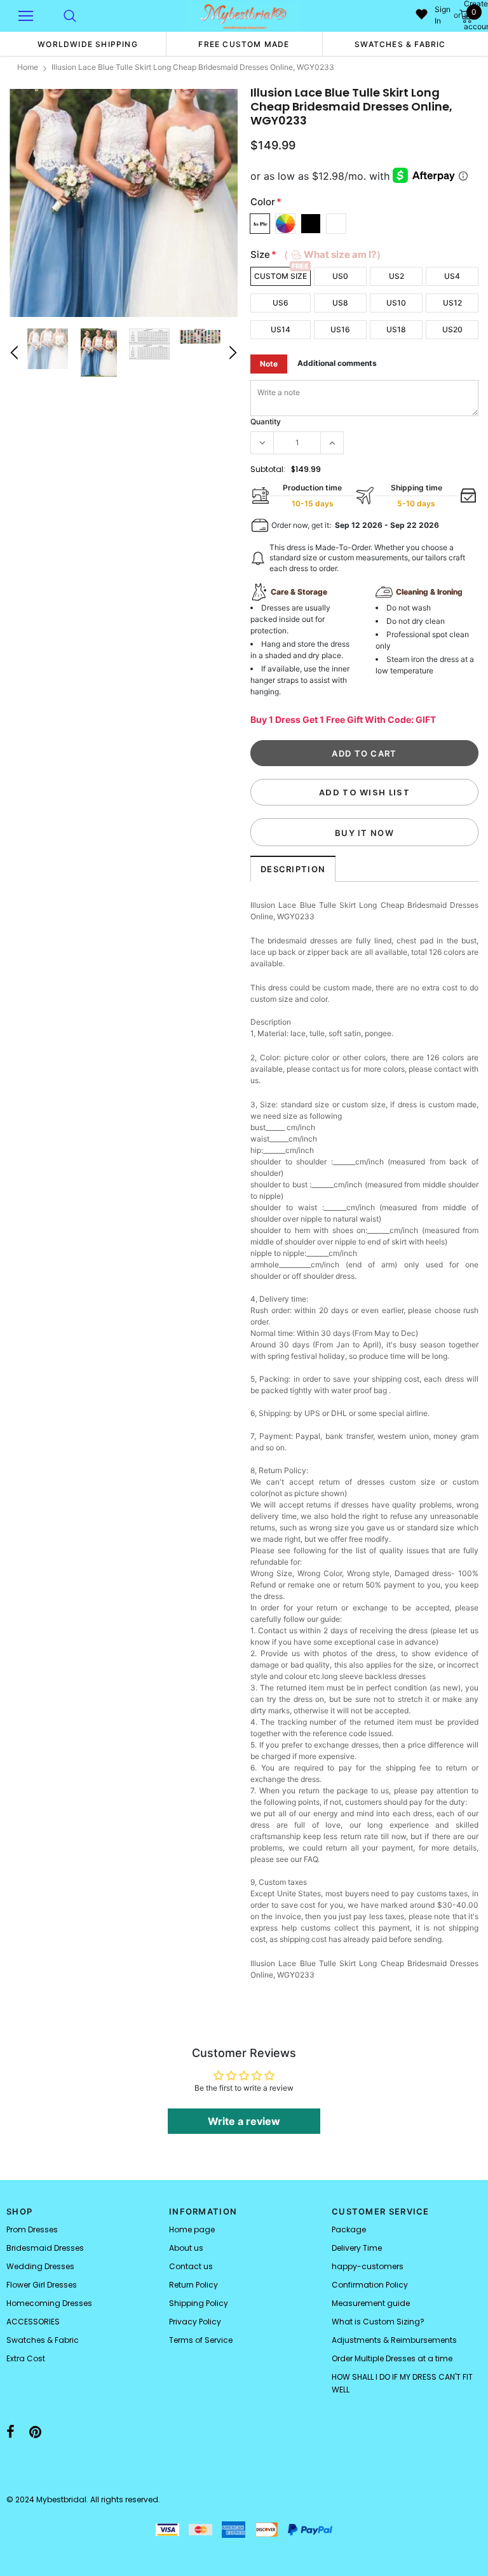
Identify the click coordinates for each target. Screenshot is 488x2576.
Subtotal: (268, 469)
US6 (281, 303)
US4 (452, 276)
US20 (452, 329)
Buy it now (364, 833)
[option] (88, 44)
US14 (281, 329)
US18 (396, 329)
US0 (340, 276)
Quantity (266, 421)
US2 (396, 276)
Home (28, 67)
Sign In (443, 15)
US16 (340, 329)
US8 (340, 303)
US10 (396, 303)
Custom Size (281, 276)
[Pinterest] (35, 2432)
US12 (452, 303)
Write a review (244, 2121)
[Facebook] (10, 2432)
